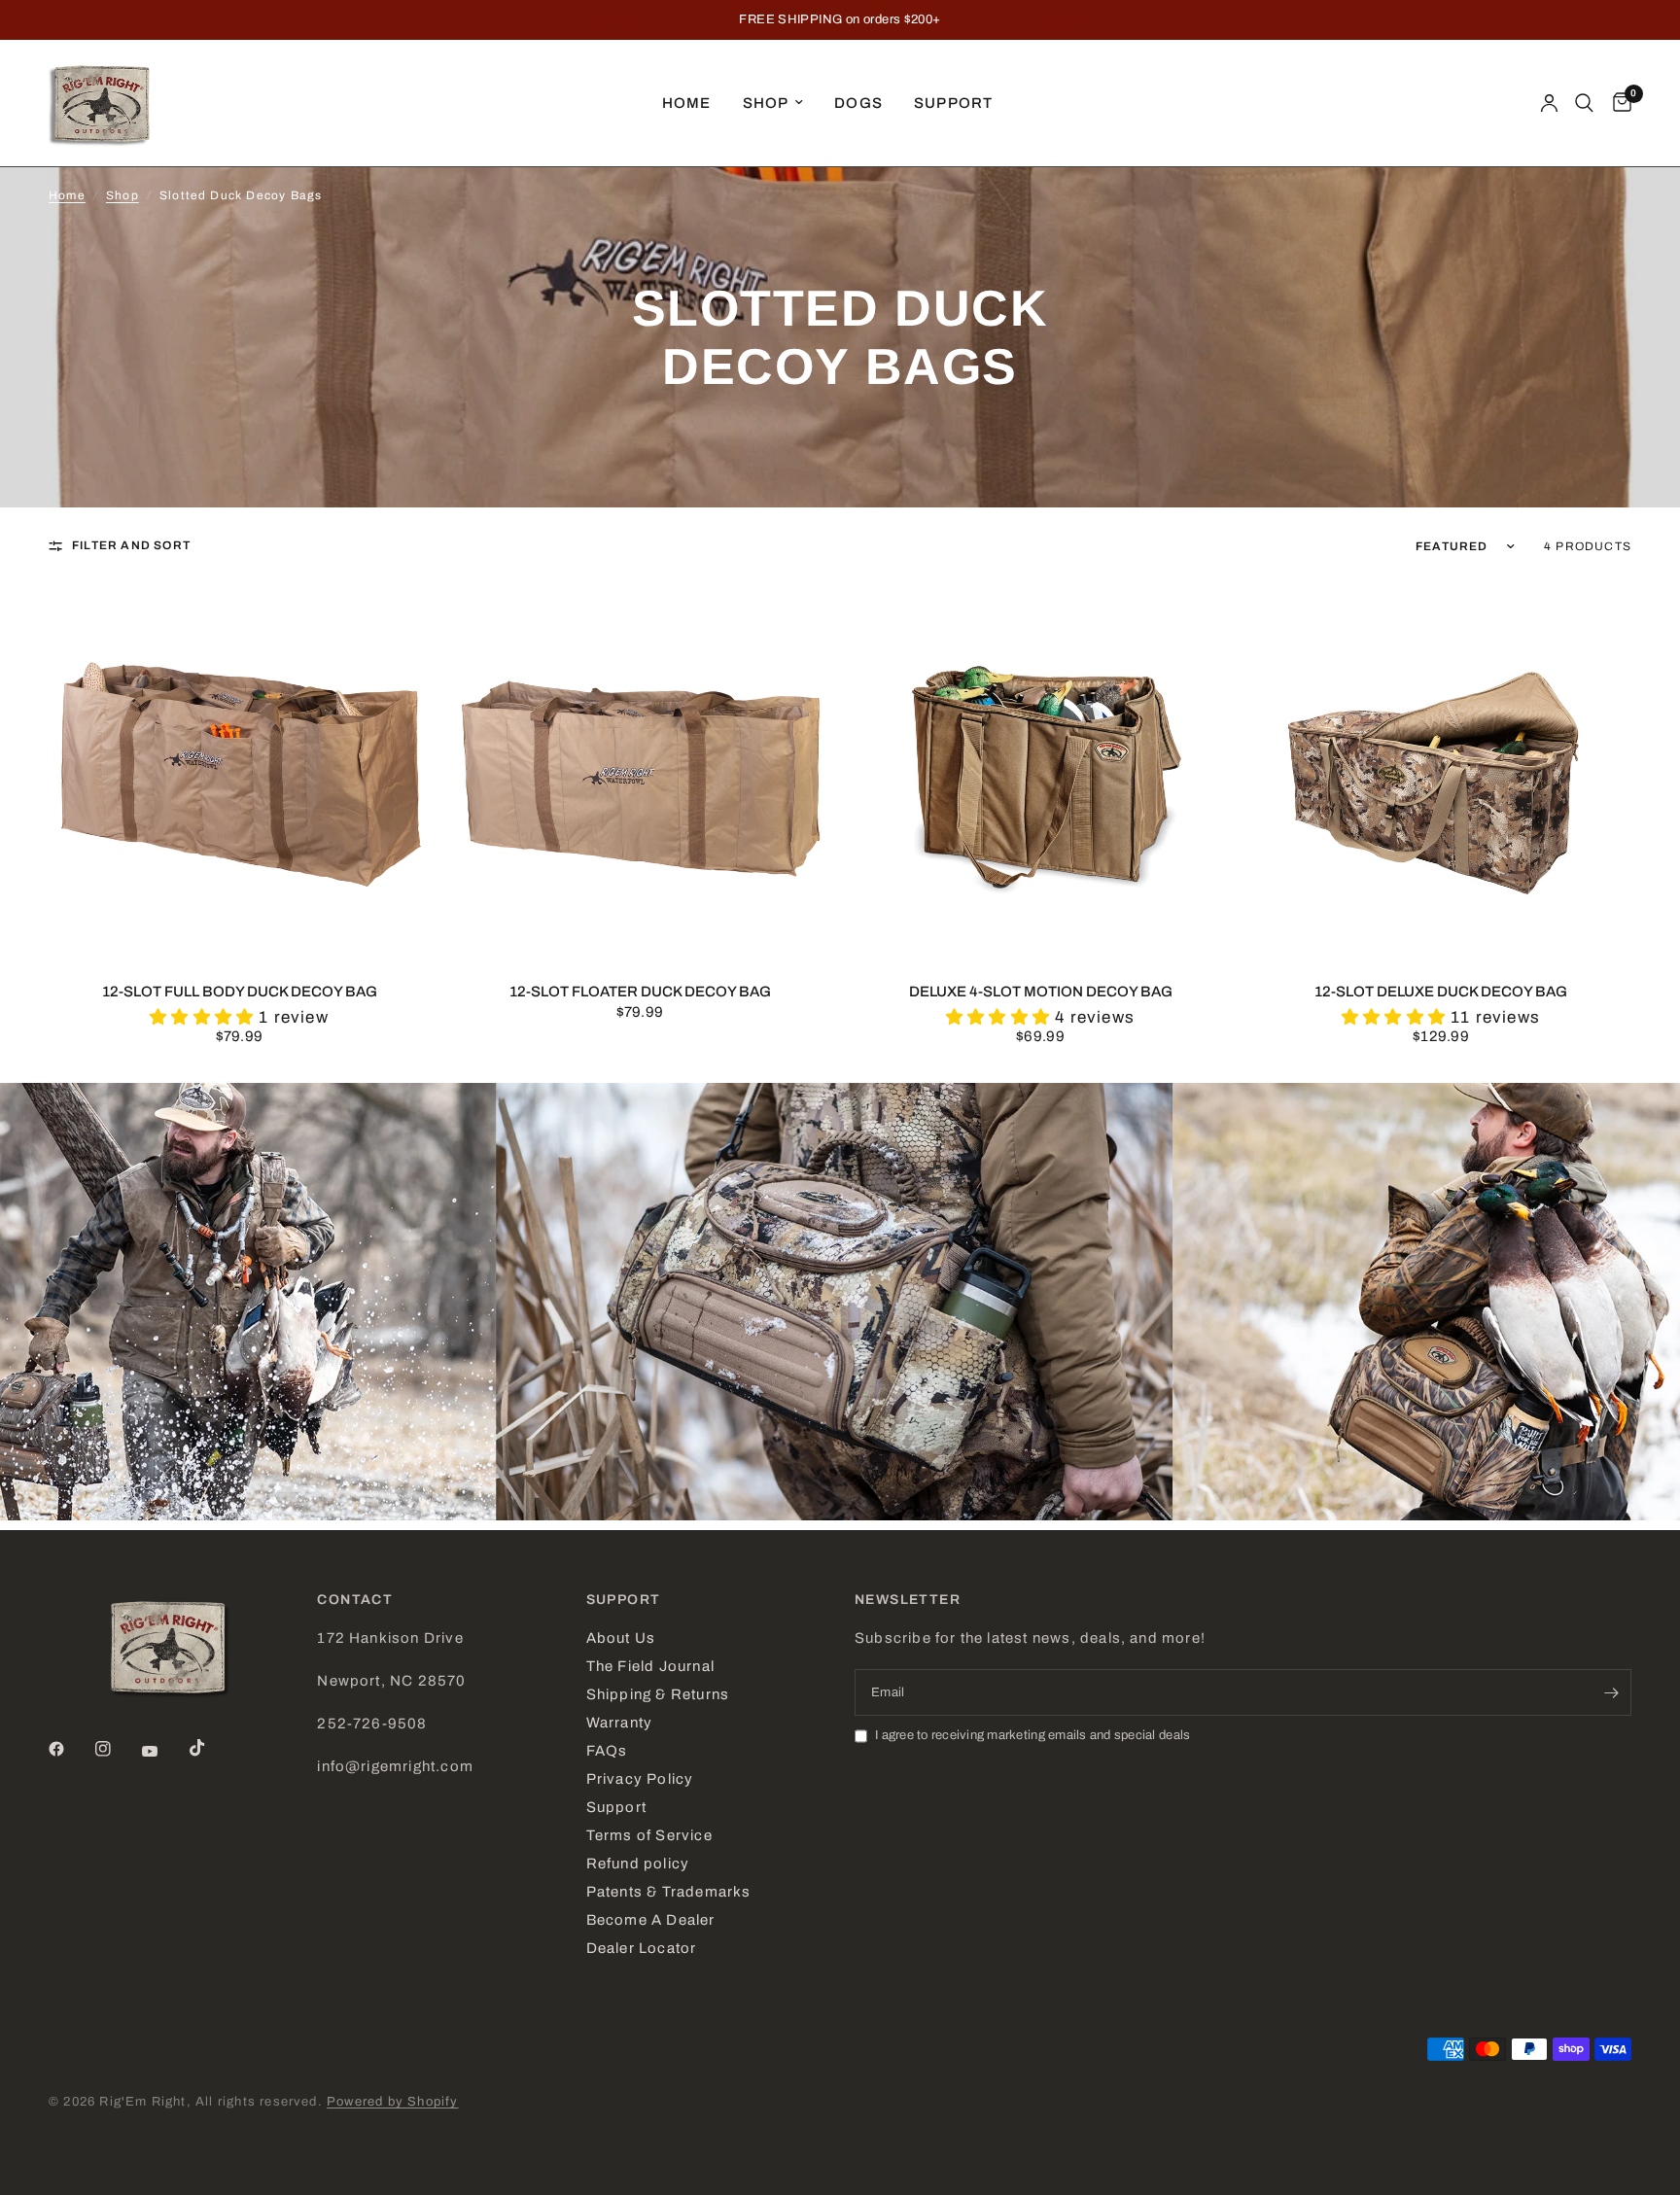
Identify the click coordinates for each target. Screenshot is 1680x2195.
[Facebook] (70, 1749)
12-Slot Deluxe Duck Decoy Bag (1441, 992)
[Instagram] (117, 1749)
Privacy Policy (640, 1779)
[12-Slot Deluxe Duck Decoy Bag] (1441, 773)
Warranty (620, 1723)
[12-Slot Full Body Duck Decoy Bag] (239, 773)
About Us (621, 1638)
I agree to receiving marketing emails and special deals (1032, 1735)
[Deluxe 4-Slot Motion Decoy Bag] (1040, 773)
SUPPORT (624, 1600)
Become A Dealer (651, 1920)
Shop (766, 103)
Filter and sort (131, 545)
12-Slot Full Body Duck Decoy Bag (240, 992)
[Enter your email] (1612, 1692)
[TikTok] (211, 1748)
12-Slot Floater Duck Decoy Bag (640, 992)
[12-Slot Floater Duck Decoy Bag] (640, 773)
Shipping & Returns (658, 1694)
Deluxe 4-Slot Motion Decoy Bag (1041, 992)
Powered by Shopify (392, 2102)
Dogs (858, 103)
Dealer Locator (642, 1948)
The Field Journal (650, 1666)
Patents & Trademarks (669, 1892)
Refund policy (638, 1864)
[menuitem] (687, 103)
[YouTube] (163, 1751)
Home (687, 103)
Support (953, 103)
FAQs (607, 1751)
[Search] (1584, 103)
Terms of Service (649, 1835)
